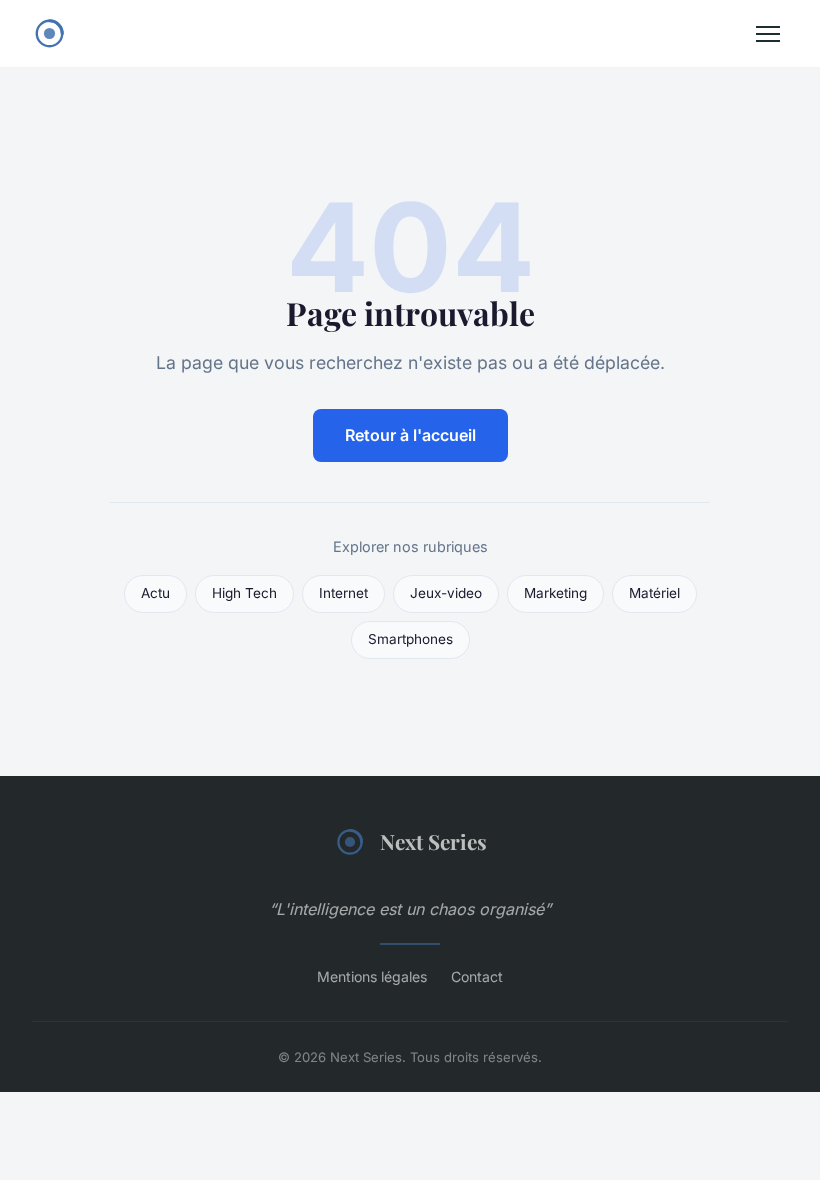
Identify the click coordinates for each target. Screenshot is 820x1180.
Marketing (555, 593)
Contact (477, 976)
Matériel (654, 593)
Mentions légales (372, 976)
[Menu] (768, 34)
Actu (155, 593)
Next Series (433, 841)
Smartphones (410, 639)
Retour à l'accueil (410, 435)
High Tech (244, 593)
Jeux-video (446, 593)
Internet (343, 593)
